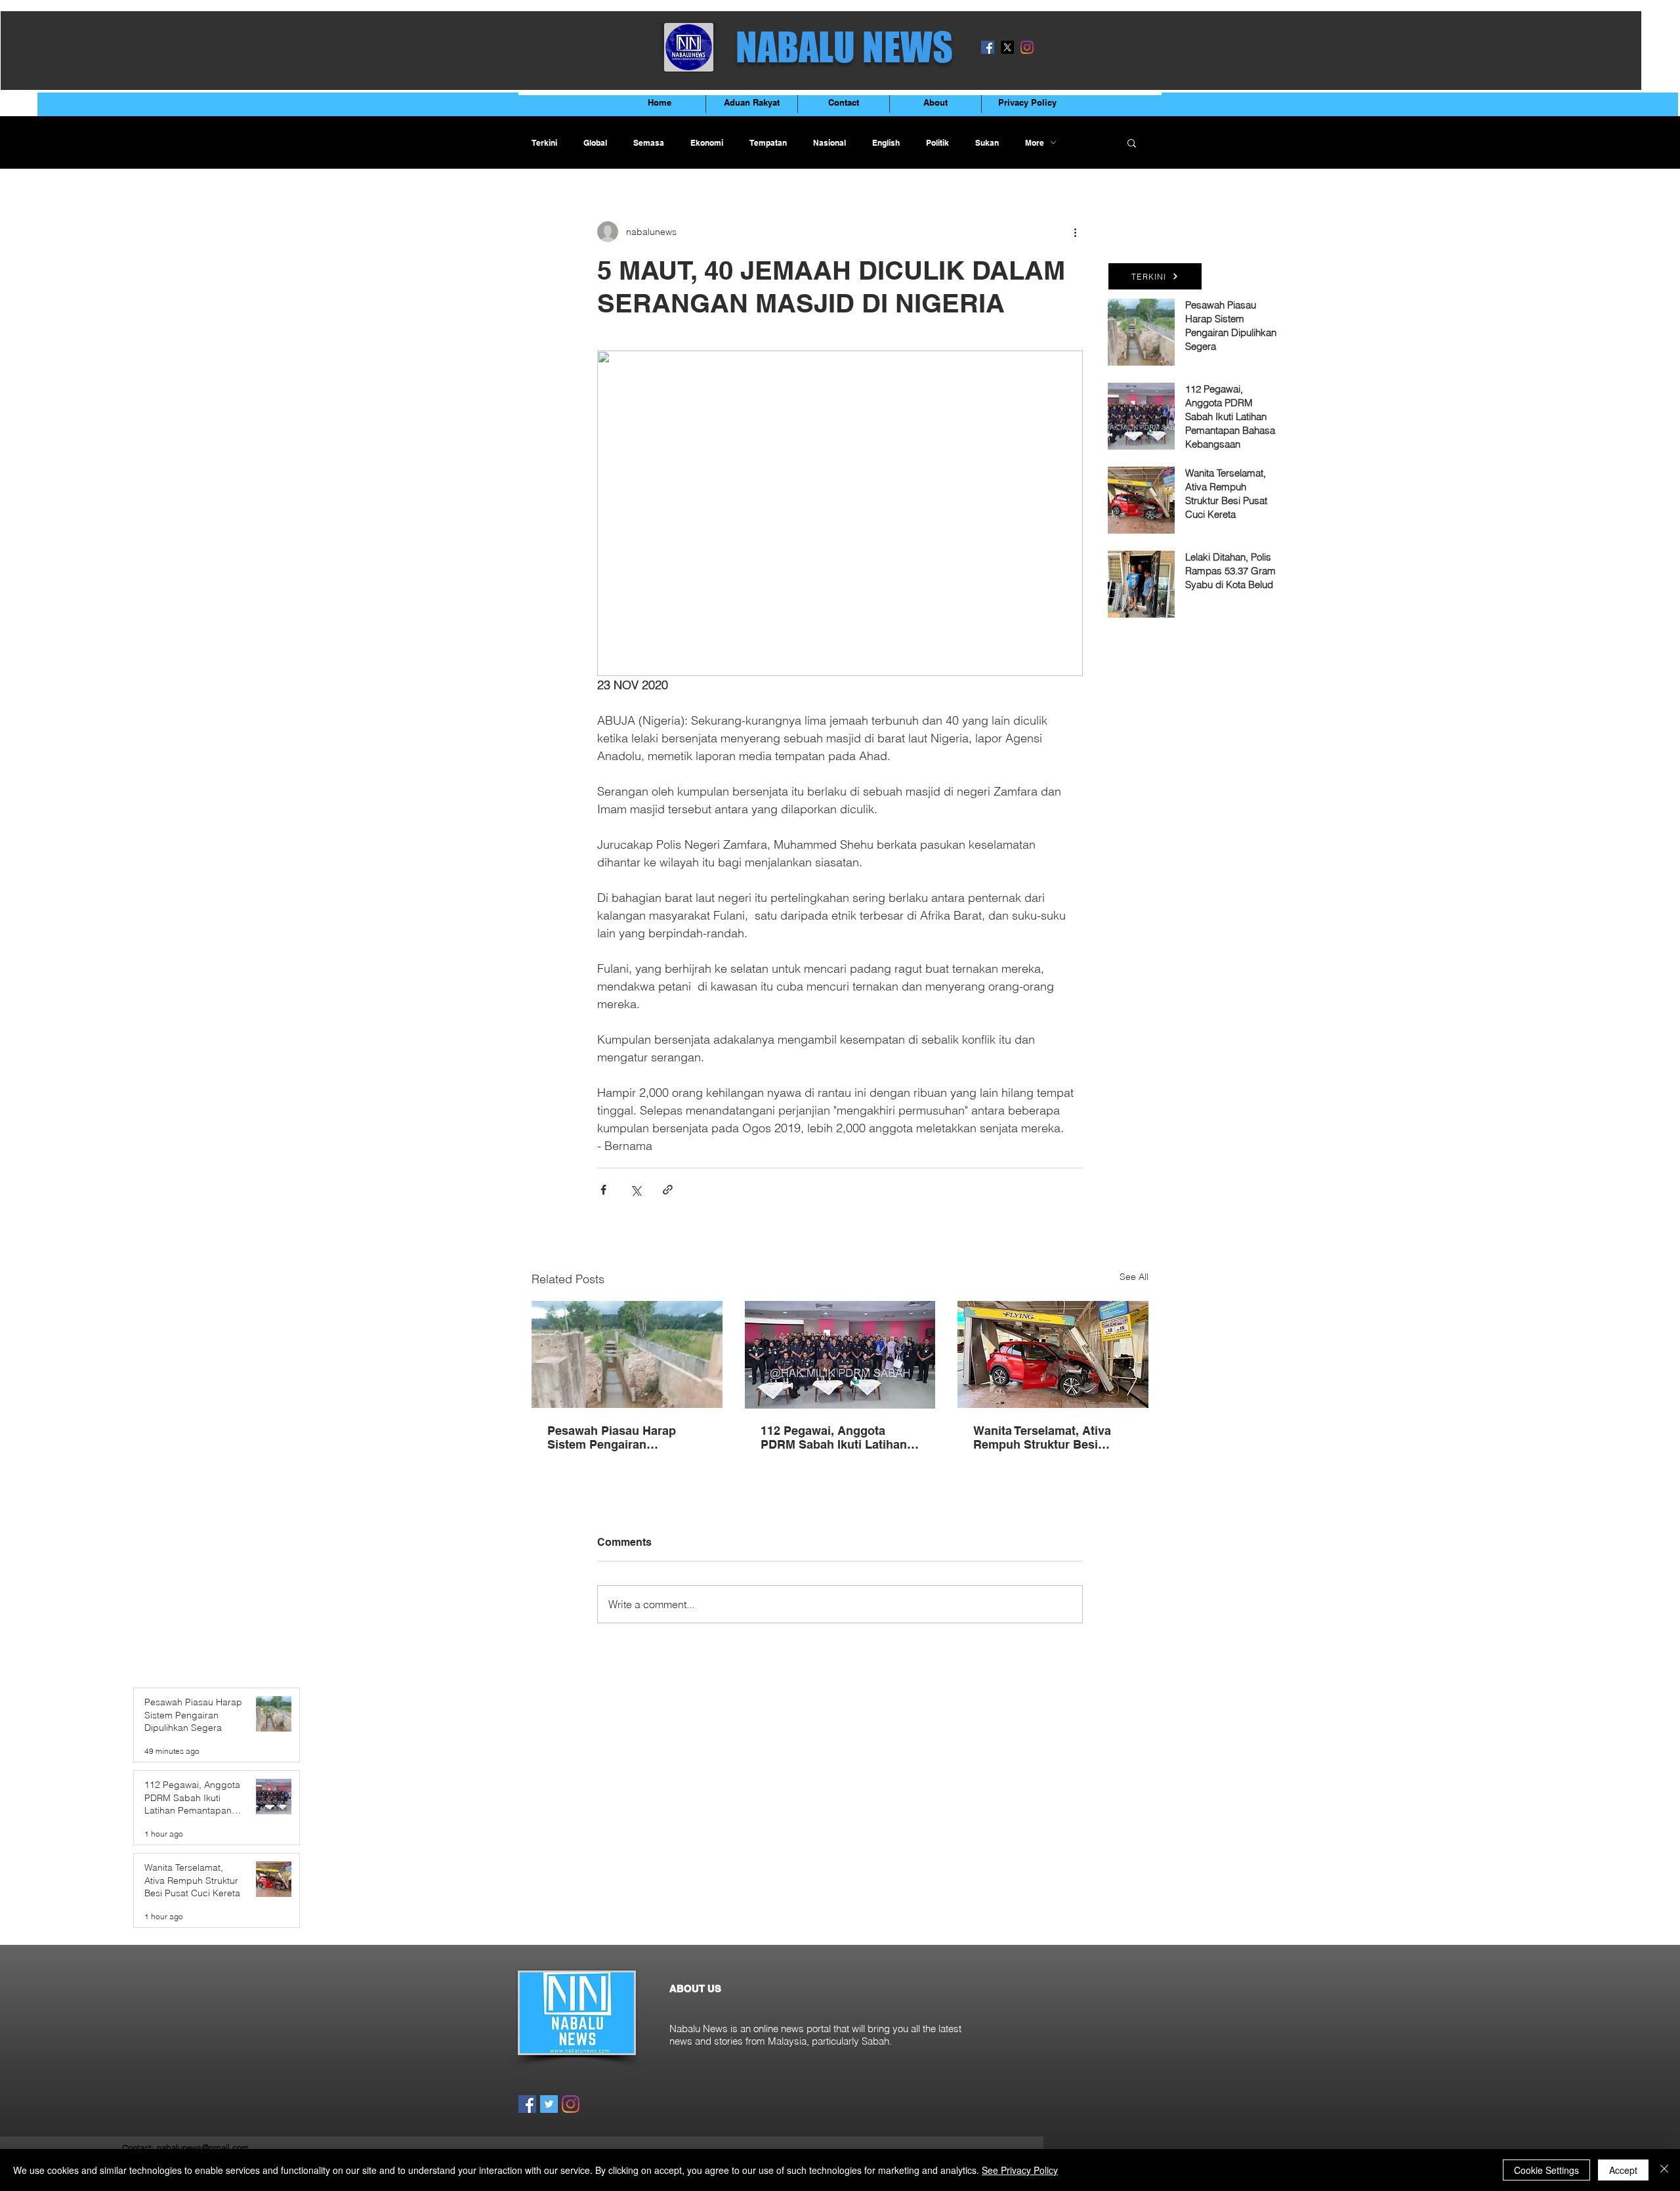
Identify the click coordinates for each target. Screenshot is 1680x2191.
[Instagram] (1027, 47)
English (886, 143)
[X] (1007, 47)
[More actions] (1075, 232)
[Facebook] (988, 47)
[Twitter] (549, 2104)
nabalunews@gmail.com (203, 2148)
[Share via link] (668, 1190)
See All (1134, 1277)
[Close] (1664, 2170)
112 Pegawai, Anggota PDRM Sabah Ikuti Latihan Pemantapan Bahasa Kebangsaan (834, 1437)
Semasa (649, 143)
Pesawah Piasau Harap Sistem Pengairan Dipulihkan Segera (612, 1437)
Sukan (987, 143)
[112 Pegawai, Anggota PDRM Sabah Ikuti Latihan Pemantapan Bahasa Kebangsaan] (840, 1355)
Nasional (829, 143)
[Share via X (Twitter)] (636, 1190)
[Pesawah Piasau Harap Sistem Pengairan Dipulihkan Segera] (627, 1354)
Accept (1623, 2170)
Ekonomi (707, 143)
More (1035, 143)
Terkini (544, 143)
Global (595, 143)
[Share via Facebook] (603, 1190)
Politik (937, 143)
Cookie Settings (1546, 2170)
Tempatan (768, 143)
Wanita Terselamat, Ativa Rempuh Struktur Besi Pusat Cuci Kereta (1042, 1437)
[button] (1132, 142)
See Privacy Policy (1020, 2170)
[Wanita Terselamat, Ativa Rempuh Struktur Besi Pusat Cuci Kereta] (1053, 1354)
